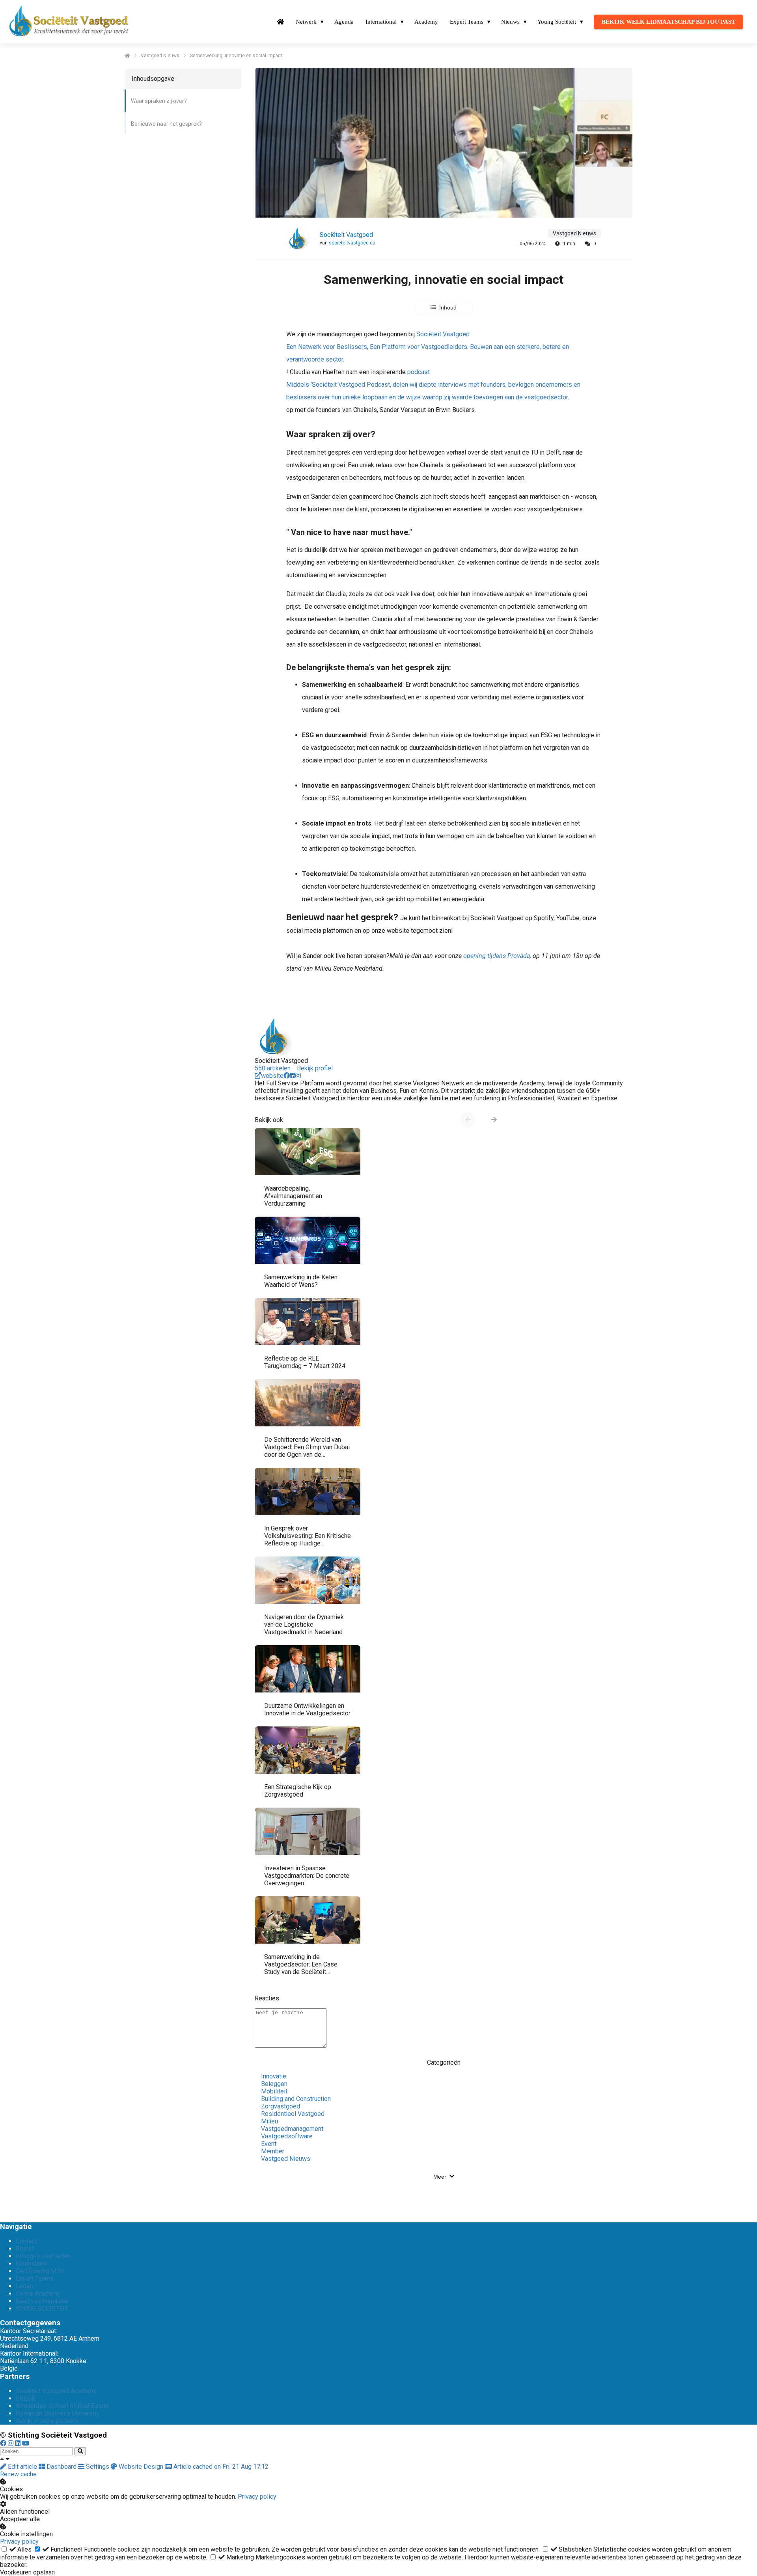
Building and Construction (296, 2099)
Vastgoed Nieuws (286, 2159)
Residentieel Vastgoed (293, 2114)
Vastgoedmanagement (292, 2129)
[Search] (80, 2451)
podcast (433, 385)
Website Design (141, 2467)
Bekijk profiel (315, 1068)
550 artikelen (273, 1068)
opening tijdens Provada (497, 956)
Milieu (269, 2121)
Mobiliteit (274, 2091)
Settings (98, 2467)
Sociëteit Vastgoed (346, 235)
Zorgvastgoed (281, 2106)
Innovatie (274, 2076)
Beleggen (274, 2084)
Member (273, 2151)
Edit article (22, 2467)
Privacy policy (257, 2497)
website (272, 1076)
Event (269, 2144)
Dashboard (62, 2467)
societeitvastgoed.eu (352, 243)
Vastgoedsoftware (287, 2136)
